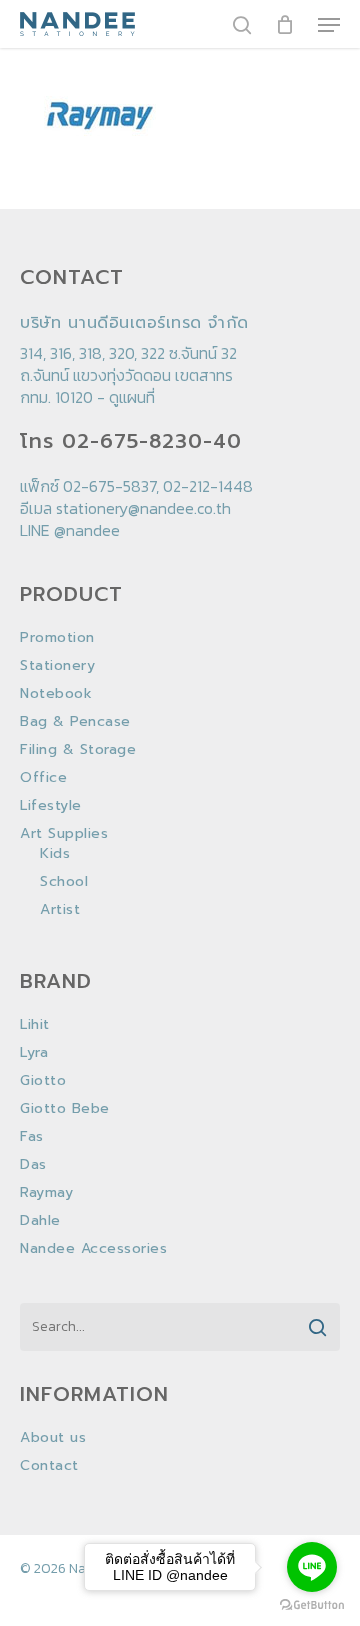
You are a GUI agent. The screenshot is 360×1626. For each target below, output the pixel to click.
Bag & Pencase (75, 722)
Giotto (43, 1081)
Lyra (34, 1053)
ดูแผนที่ (132, 397)
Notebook (56, 694)
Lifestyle (51, 806)
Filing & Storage (78, 750)
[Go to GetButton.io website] (312, 1605)
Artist (60, 910)
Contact (49, 1466)
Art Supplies (64, 834)
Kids (55, 854)
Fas (32, 1137)
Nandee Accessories (93, 1249)
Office (43, 778)
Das (33, 1165)
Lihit (35, 1025)
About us (53, 1438)
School (64, 882)
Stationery (57, 666)
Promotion (57, 638)
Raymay (46, 1193)
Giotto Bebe (65, 1109)
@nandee (87, 530)
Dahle (40, 1221)
